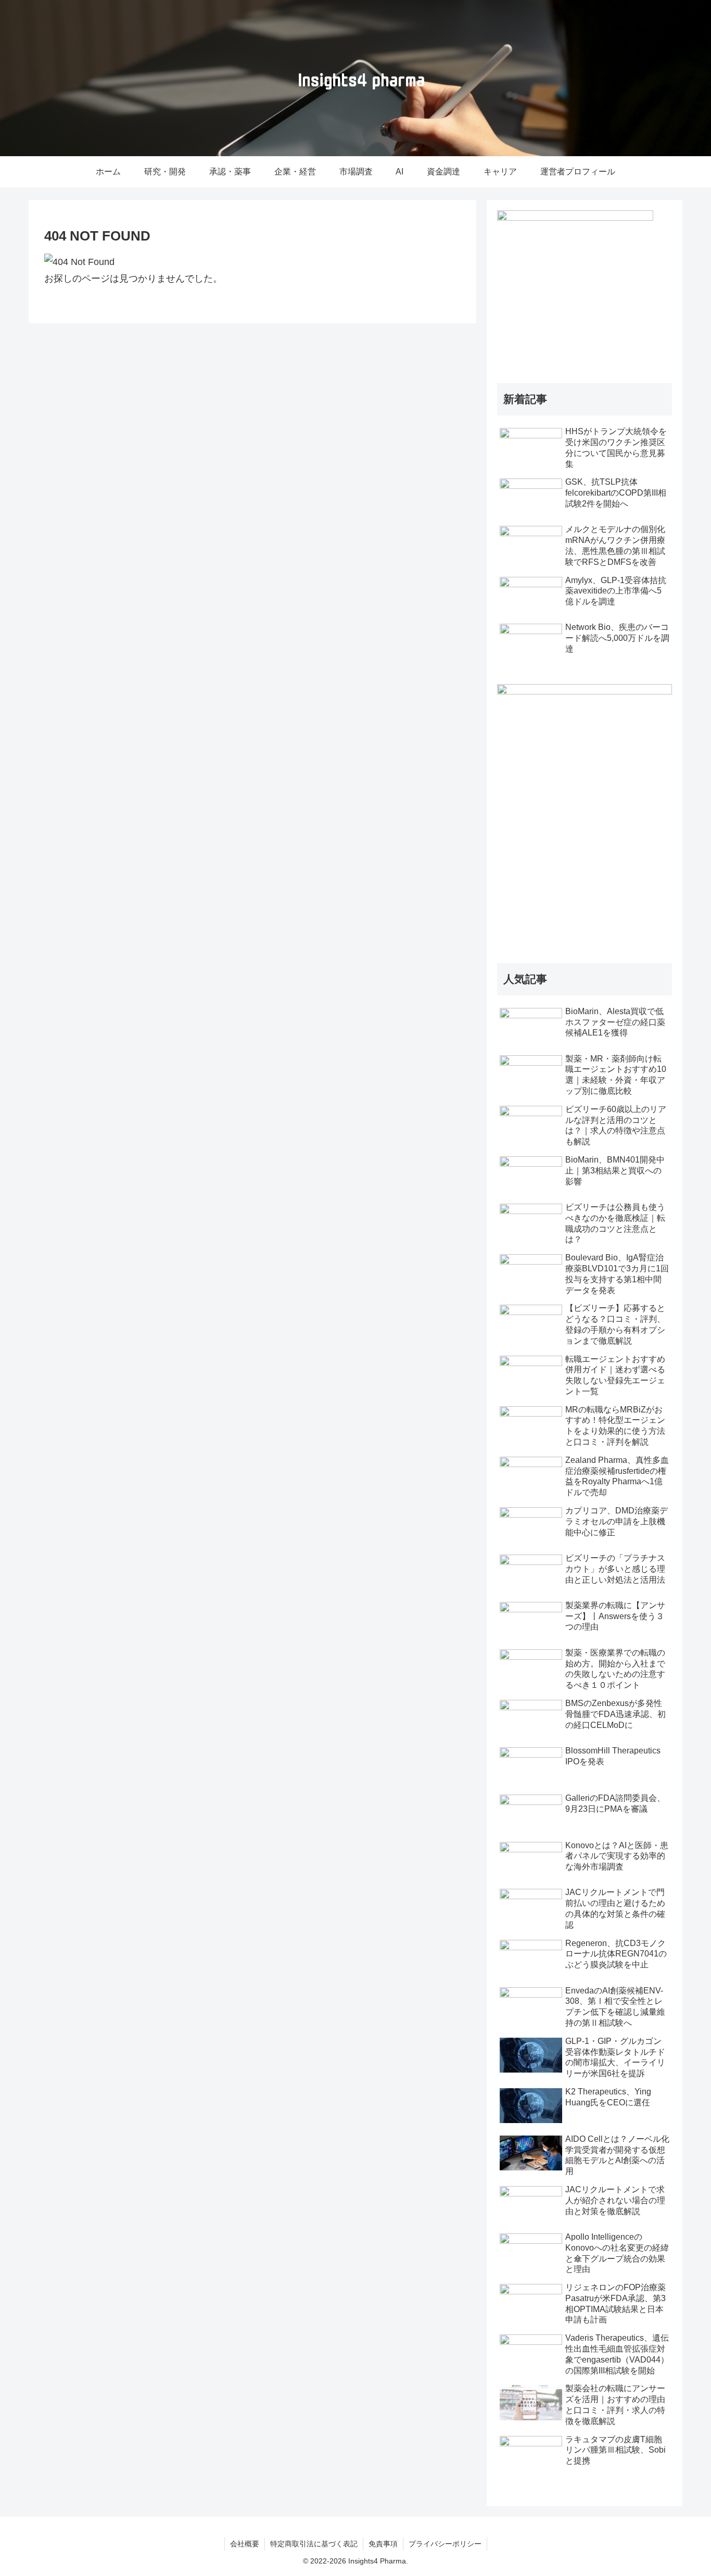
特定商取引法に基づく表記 (314, 2544)
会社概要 (245, 2544)
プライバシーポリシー (445, 2544)
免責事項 (383, 2544)
